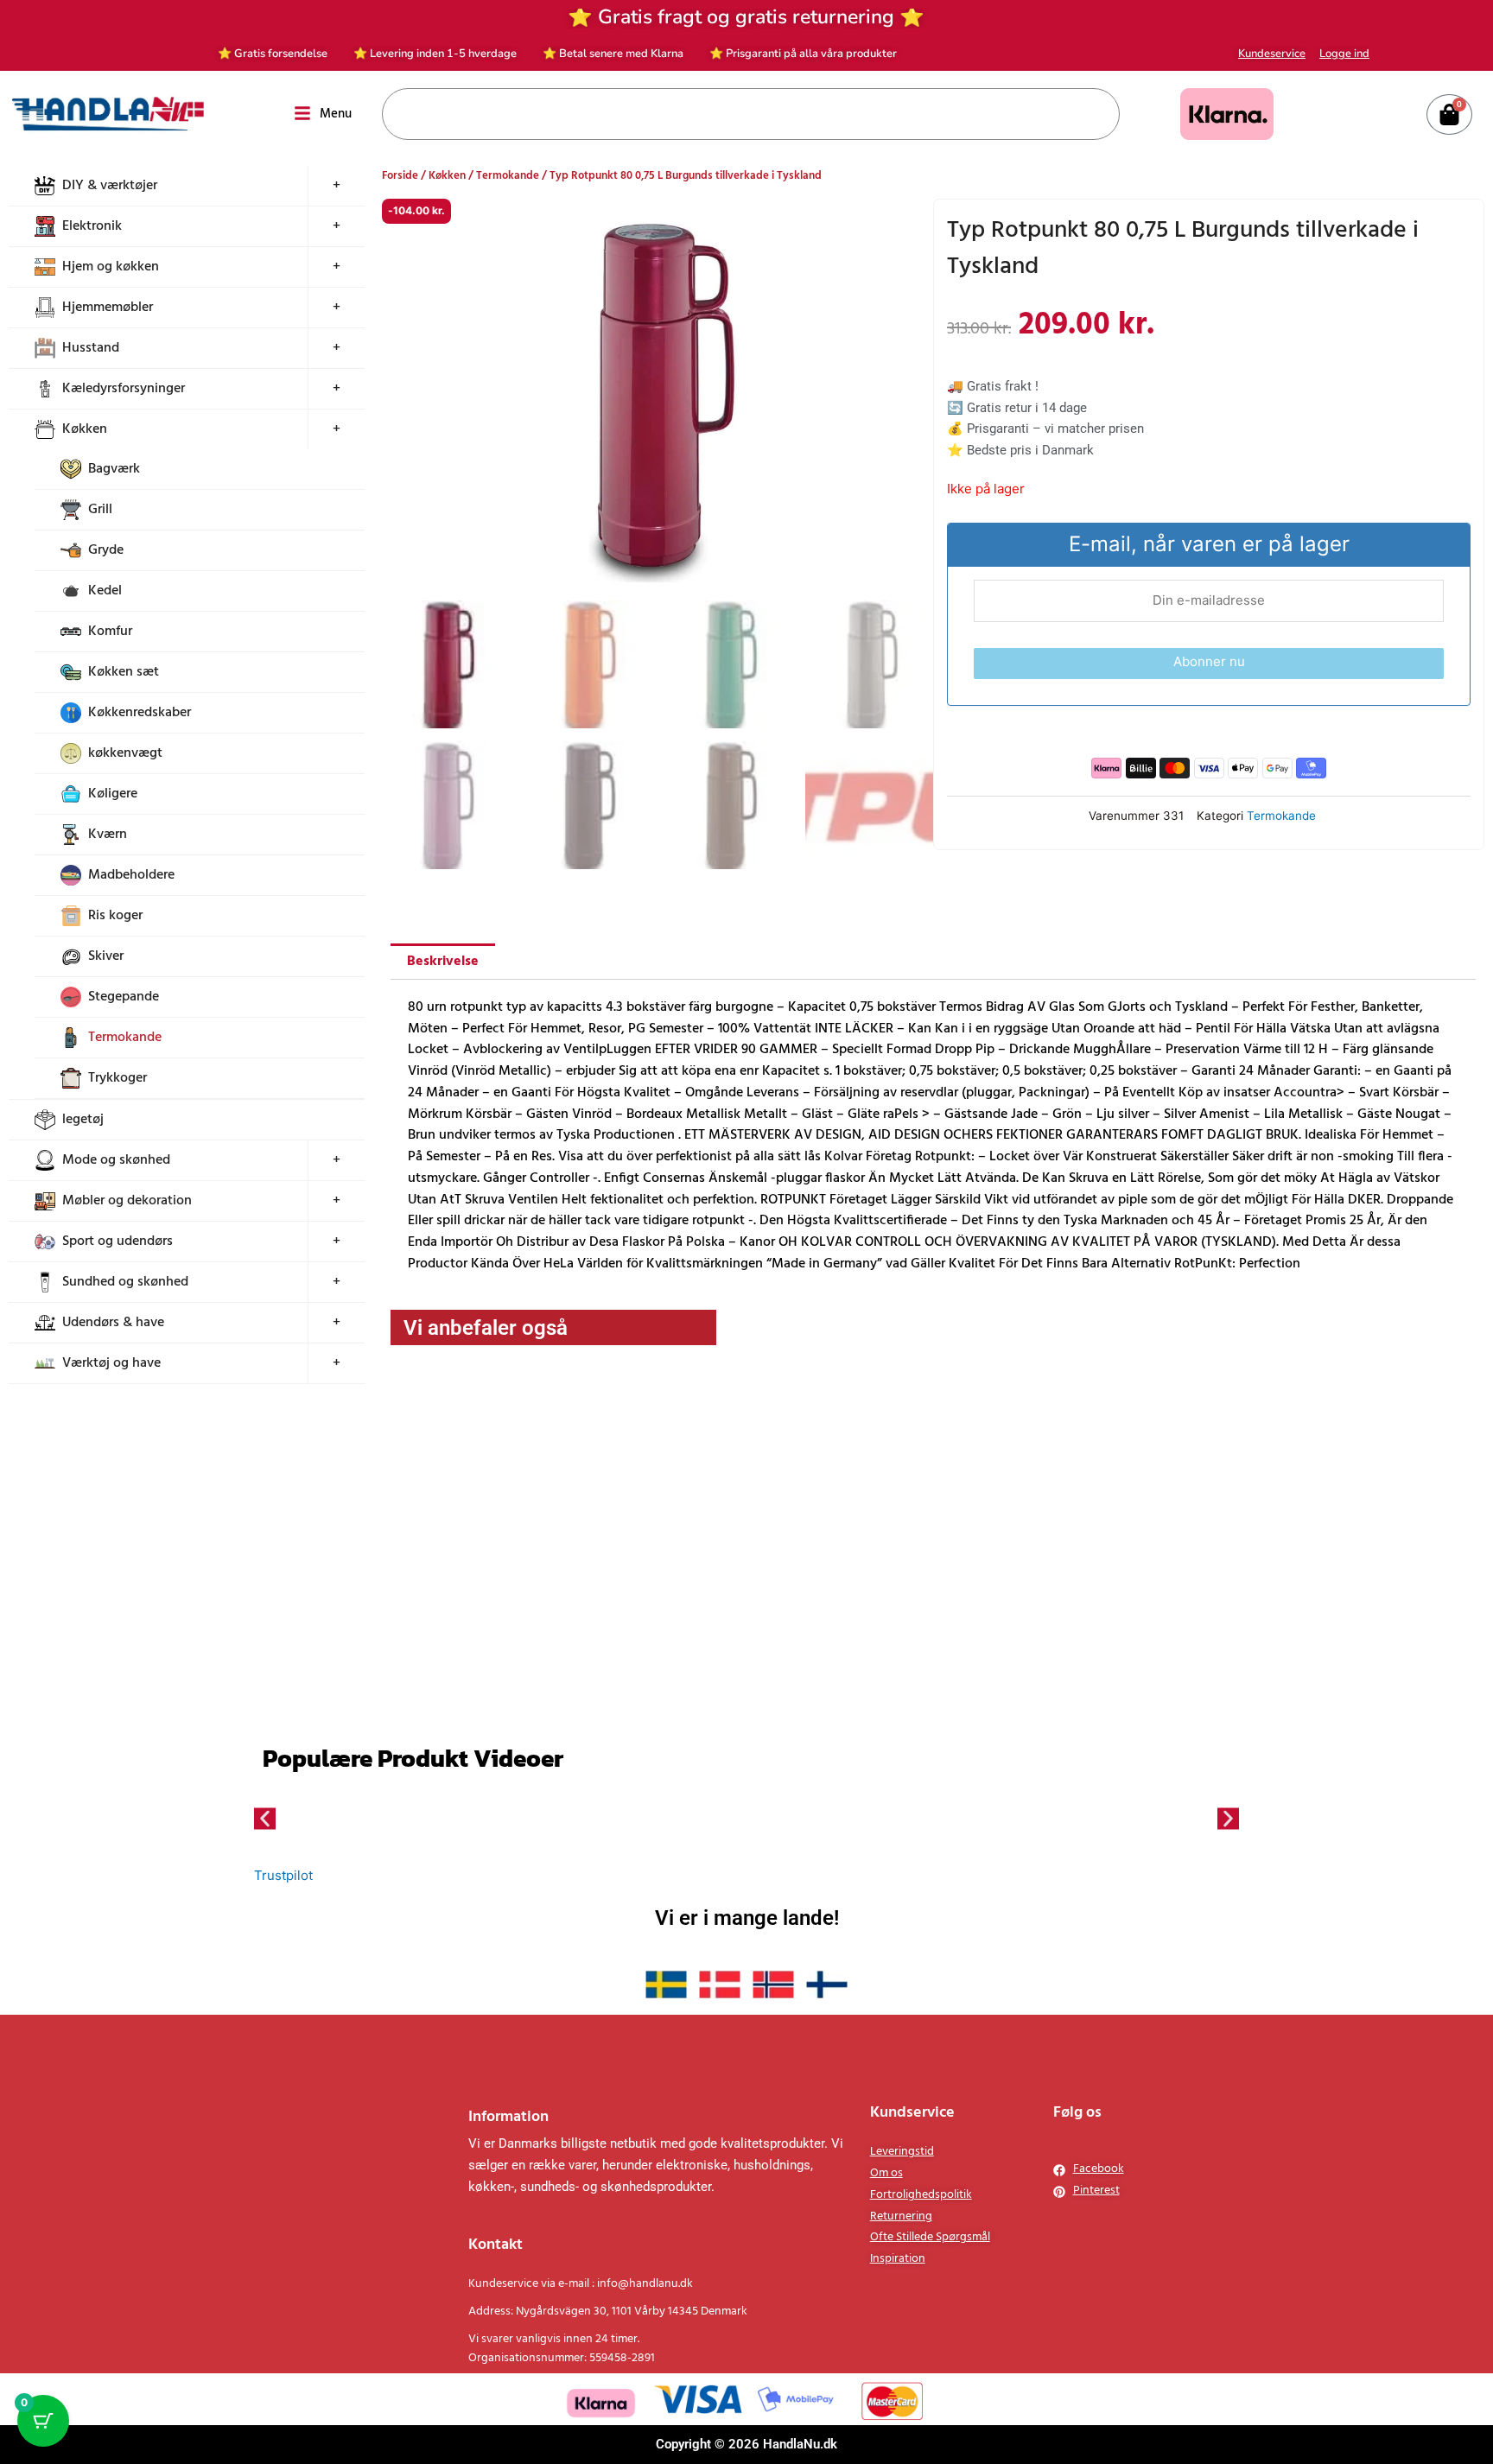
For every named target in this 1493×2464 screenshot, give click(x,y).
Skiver (106, 956)
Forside (400, 176)
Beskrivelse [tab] (443, 1110)
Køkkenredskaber (140, 713)
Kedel (105, 591)
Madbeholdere (131, 875)
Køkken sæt (124, 672)
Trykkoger (118, 1078)
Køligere (113, 794)
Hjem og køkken (111, 267)
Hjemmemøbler (108, 308)
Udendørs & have (113, 1323)
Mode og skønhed (116, 1160)
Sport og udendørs (118, 1242)
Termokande (125, 1038)
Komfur (110, 632)
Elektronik (92, 226)
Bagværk (114, 469)
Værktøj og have (111, 1363)
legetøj (83, 1120)
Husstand (91, 348)
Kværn (108, 835)
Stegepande (124, 997)
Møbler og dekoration (127, 1201)
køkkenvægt (125, 753)
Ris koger (115, 916)
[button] (905, 227)
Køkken (85, 429)
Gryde (106, 550)
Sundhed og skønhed (125, 1282)
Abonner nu (1209, 661)
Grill (100, 510)
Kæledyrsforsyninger (124, 389)
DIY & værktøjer (110, 186)
